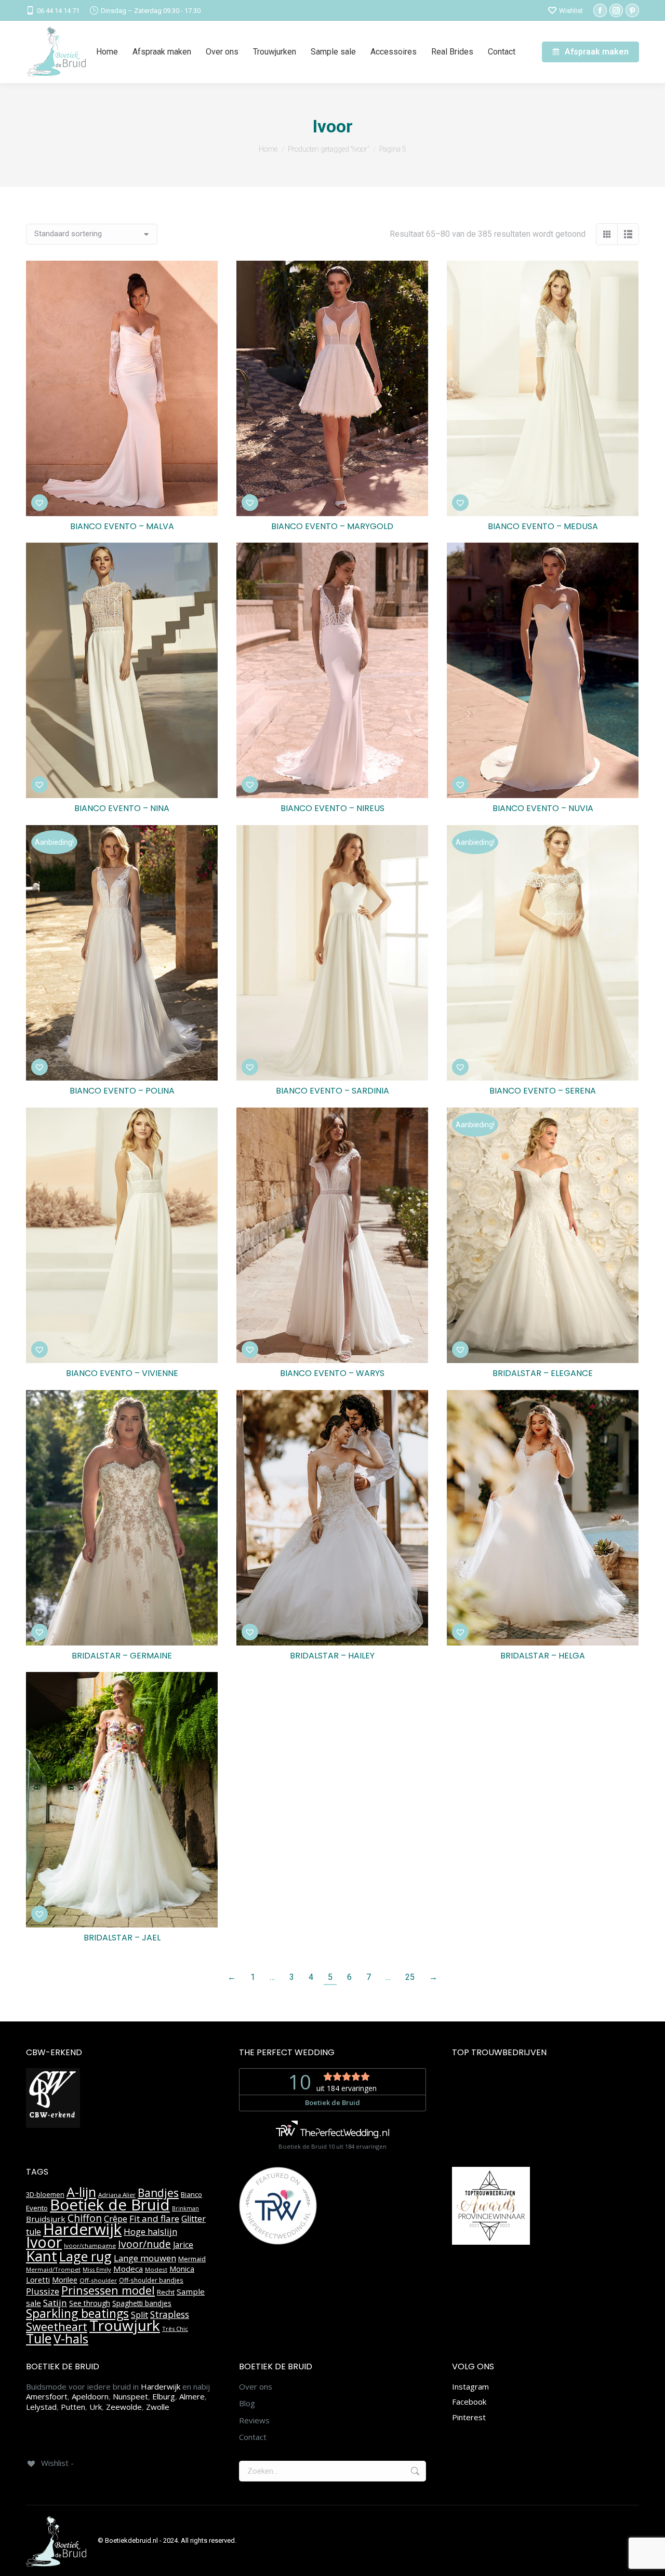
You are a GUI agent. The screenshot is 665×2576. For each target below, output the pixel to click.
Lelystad (41, 2407)
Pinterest (469, 2417)
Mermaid (192, 2259)
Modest (156, 2269)
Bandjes (158, 2193)
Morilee (65, 2280)
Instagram (470, 2386)
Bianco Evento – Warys (332, 1373)
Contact (253, 2437)
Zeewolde (124, 2407)
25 (410, 1977)
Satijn (55, 2303)
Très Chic (175, 2329)
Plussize (43, 2291)
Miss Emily (97, 2269)
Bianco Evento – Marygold (332, 526)
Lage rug (85, 2256)
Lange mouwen (145, 2258)
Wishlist (571, 11)
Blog (247, 2403)
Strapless (170, 2314)
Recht (166, 2292)
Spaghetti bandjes (142, 2303)
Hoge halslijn (150, 2231)
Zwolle (158, 2407)
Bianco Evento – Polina (122, 1091)
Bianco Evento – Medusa (543, 526)
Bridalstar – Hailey (332, 1656)
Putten (73, 2407)
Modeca (128, 2269)
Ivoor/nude (144, 2244)
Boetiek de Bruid (110, 2205)
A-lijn (81, 2192)
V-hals (71, 2338)
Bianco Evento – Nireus (332, 808)
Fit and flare (154, 2218)
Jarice (183, 2245)
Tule (39, 2338)
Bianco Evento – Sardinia (332, 1091)
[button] (39, 503)
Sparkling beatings (77, 2313)
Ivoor (44, 2242)
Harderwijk (82, 2229)
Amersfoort (47, 2396)
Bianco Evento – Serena (543, 1091)
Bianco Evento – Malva (122, 526)
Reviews (254, 2420)
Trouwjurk (125, 2325)
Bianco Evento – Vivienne (122, 1373)
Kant (42, 2256)
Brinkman (185, 2208)
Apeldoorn (90, 2396)
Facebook (469, 2402)
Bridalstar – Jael (122, 1938)
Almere (192, 2396)
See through (90, 2303)
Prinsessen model (108, 2290)
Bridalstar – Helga (543, 1656)
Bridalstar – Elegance (543, 1373)
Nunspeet (130, 2396)
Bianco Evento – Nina (122, 808)
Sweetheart (57, 2327)
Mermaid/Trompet (53, 2269)
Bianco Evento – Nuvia (543, 808)
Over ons (256, 2387)
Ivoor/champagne (90, 2245)
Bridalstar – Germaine (122, 1656)
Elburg (164, 2396)
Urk (96, 2407)
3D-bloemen (45, 2194)
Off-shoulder (98, 2280)
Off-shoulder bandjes (151, 2280)
